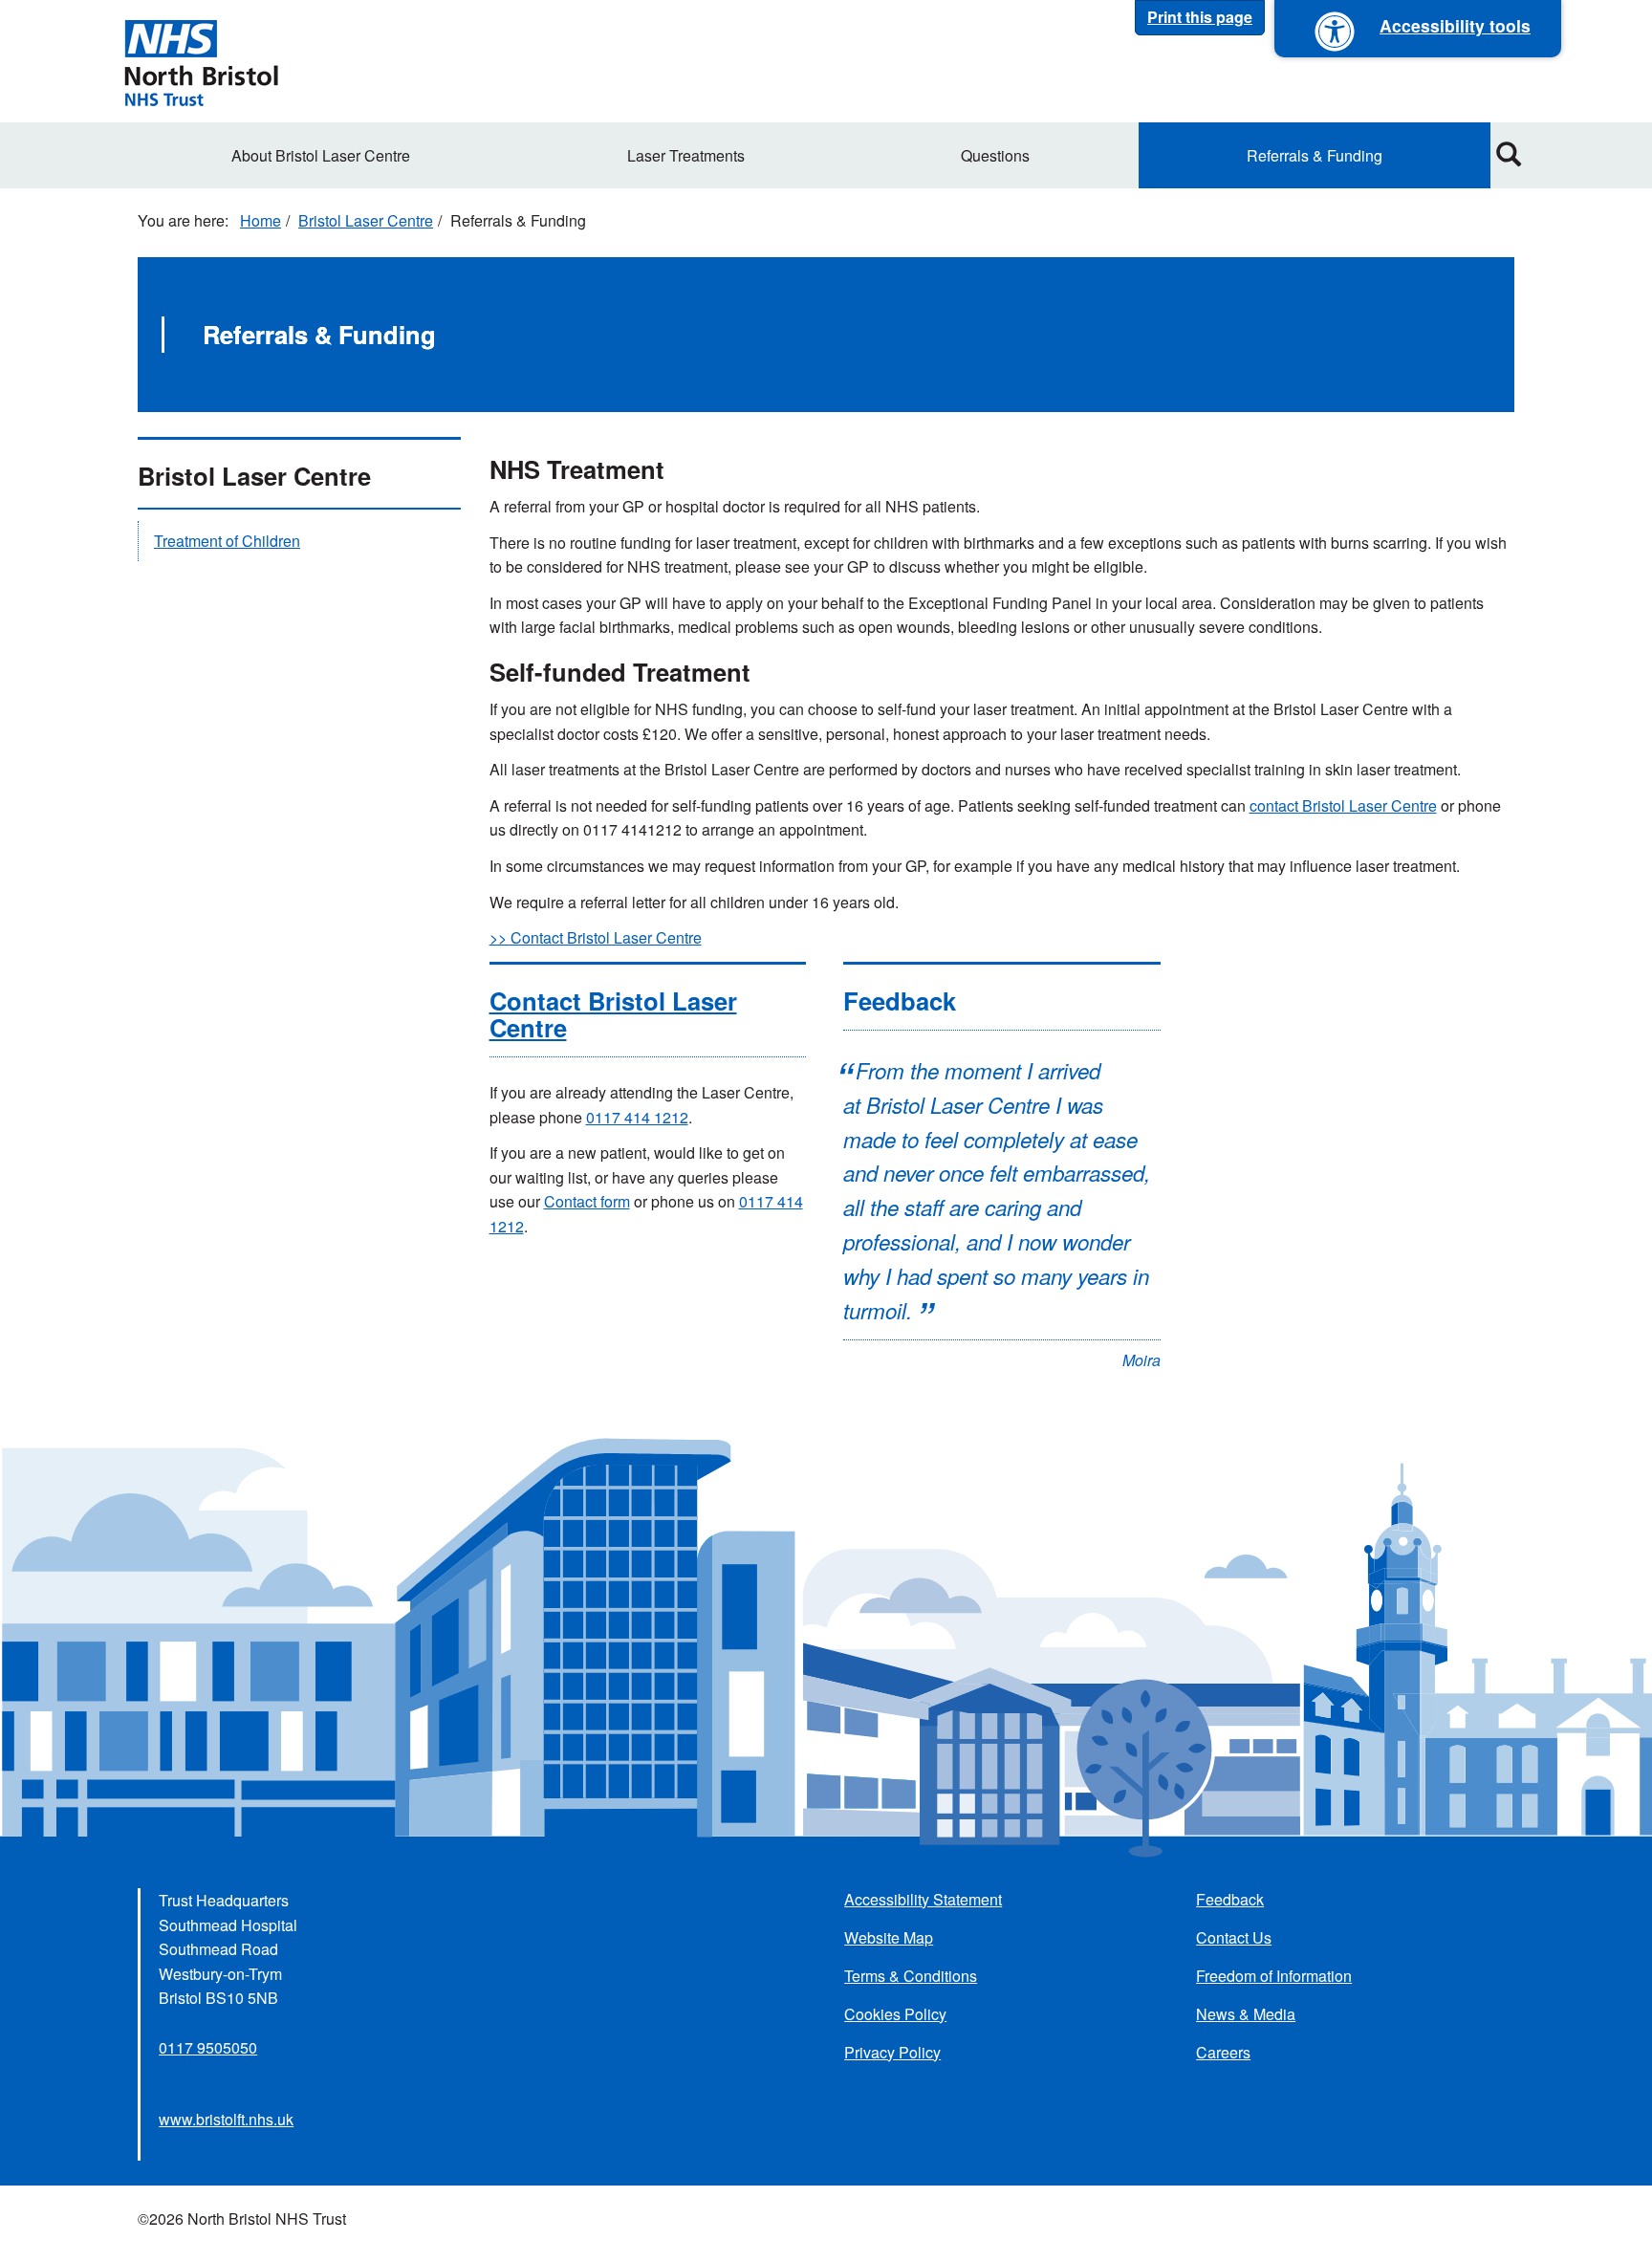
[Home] (201, 61)
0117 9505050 (208, 2047)
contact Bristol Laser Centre (1343, 805)
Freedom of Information (1274, 1976)
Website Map (889, 1937)
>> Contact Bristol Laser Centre (596, 937)
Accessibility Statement (923, 1899)
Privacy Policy (892, 2052)
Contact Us (1234, 1937)
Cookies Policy (895, 2014)
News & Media (1246, 2014)
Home (261, 220)
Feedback (1230, 1899)
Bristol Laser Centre (366, 220)
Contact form (587, 1201)
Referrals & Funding (1315, 155)
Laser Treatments (686, 155)
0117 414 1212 (637, 1117)
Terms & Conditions (911, 1976)
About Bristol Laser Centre (321, 155)
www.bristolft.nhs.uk (226, 2119)
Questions (995, 155)
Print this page (1200, 17)
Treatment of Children (227, 541)
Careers (1223, 2052)
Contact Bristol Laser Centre (613, 1014)
